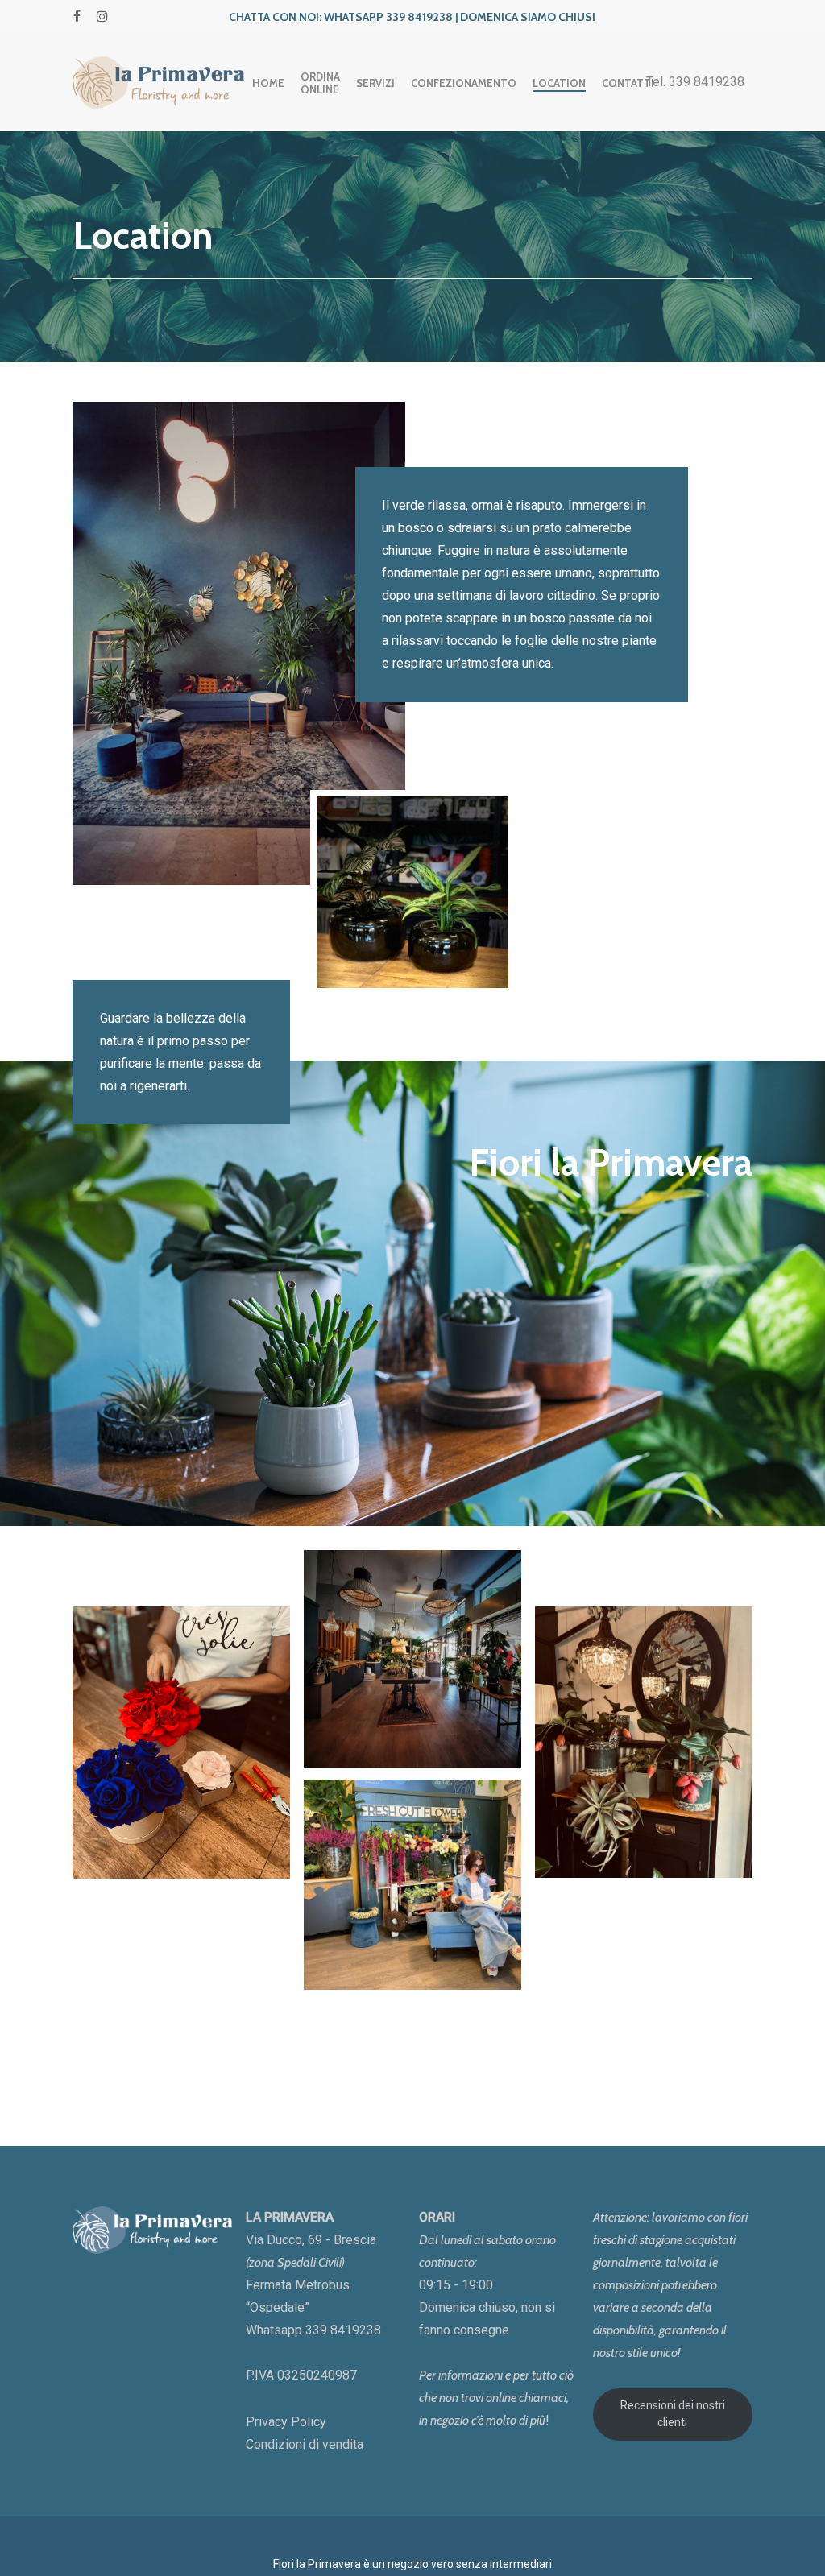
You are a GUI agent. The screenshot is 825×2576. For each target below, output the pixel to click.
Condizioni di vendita (305, 2444)
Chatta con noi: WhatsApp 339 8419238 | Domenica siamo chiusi (412, 17)
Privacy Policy (286, 2422)
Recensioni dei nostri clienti (673, 2414)
